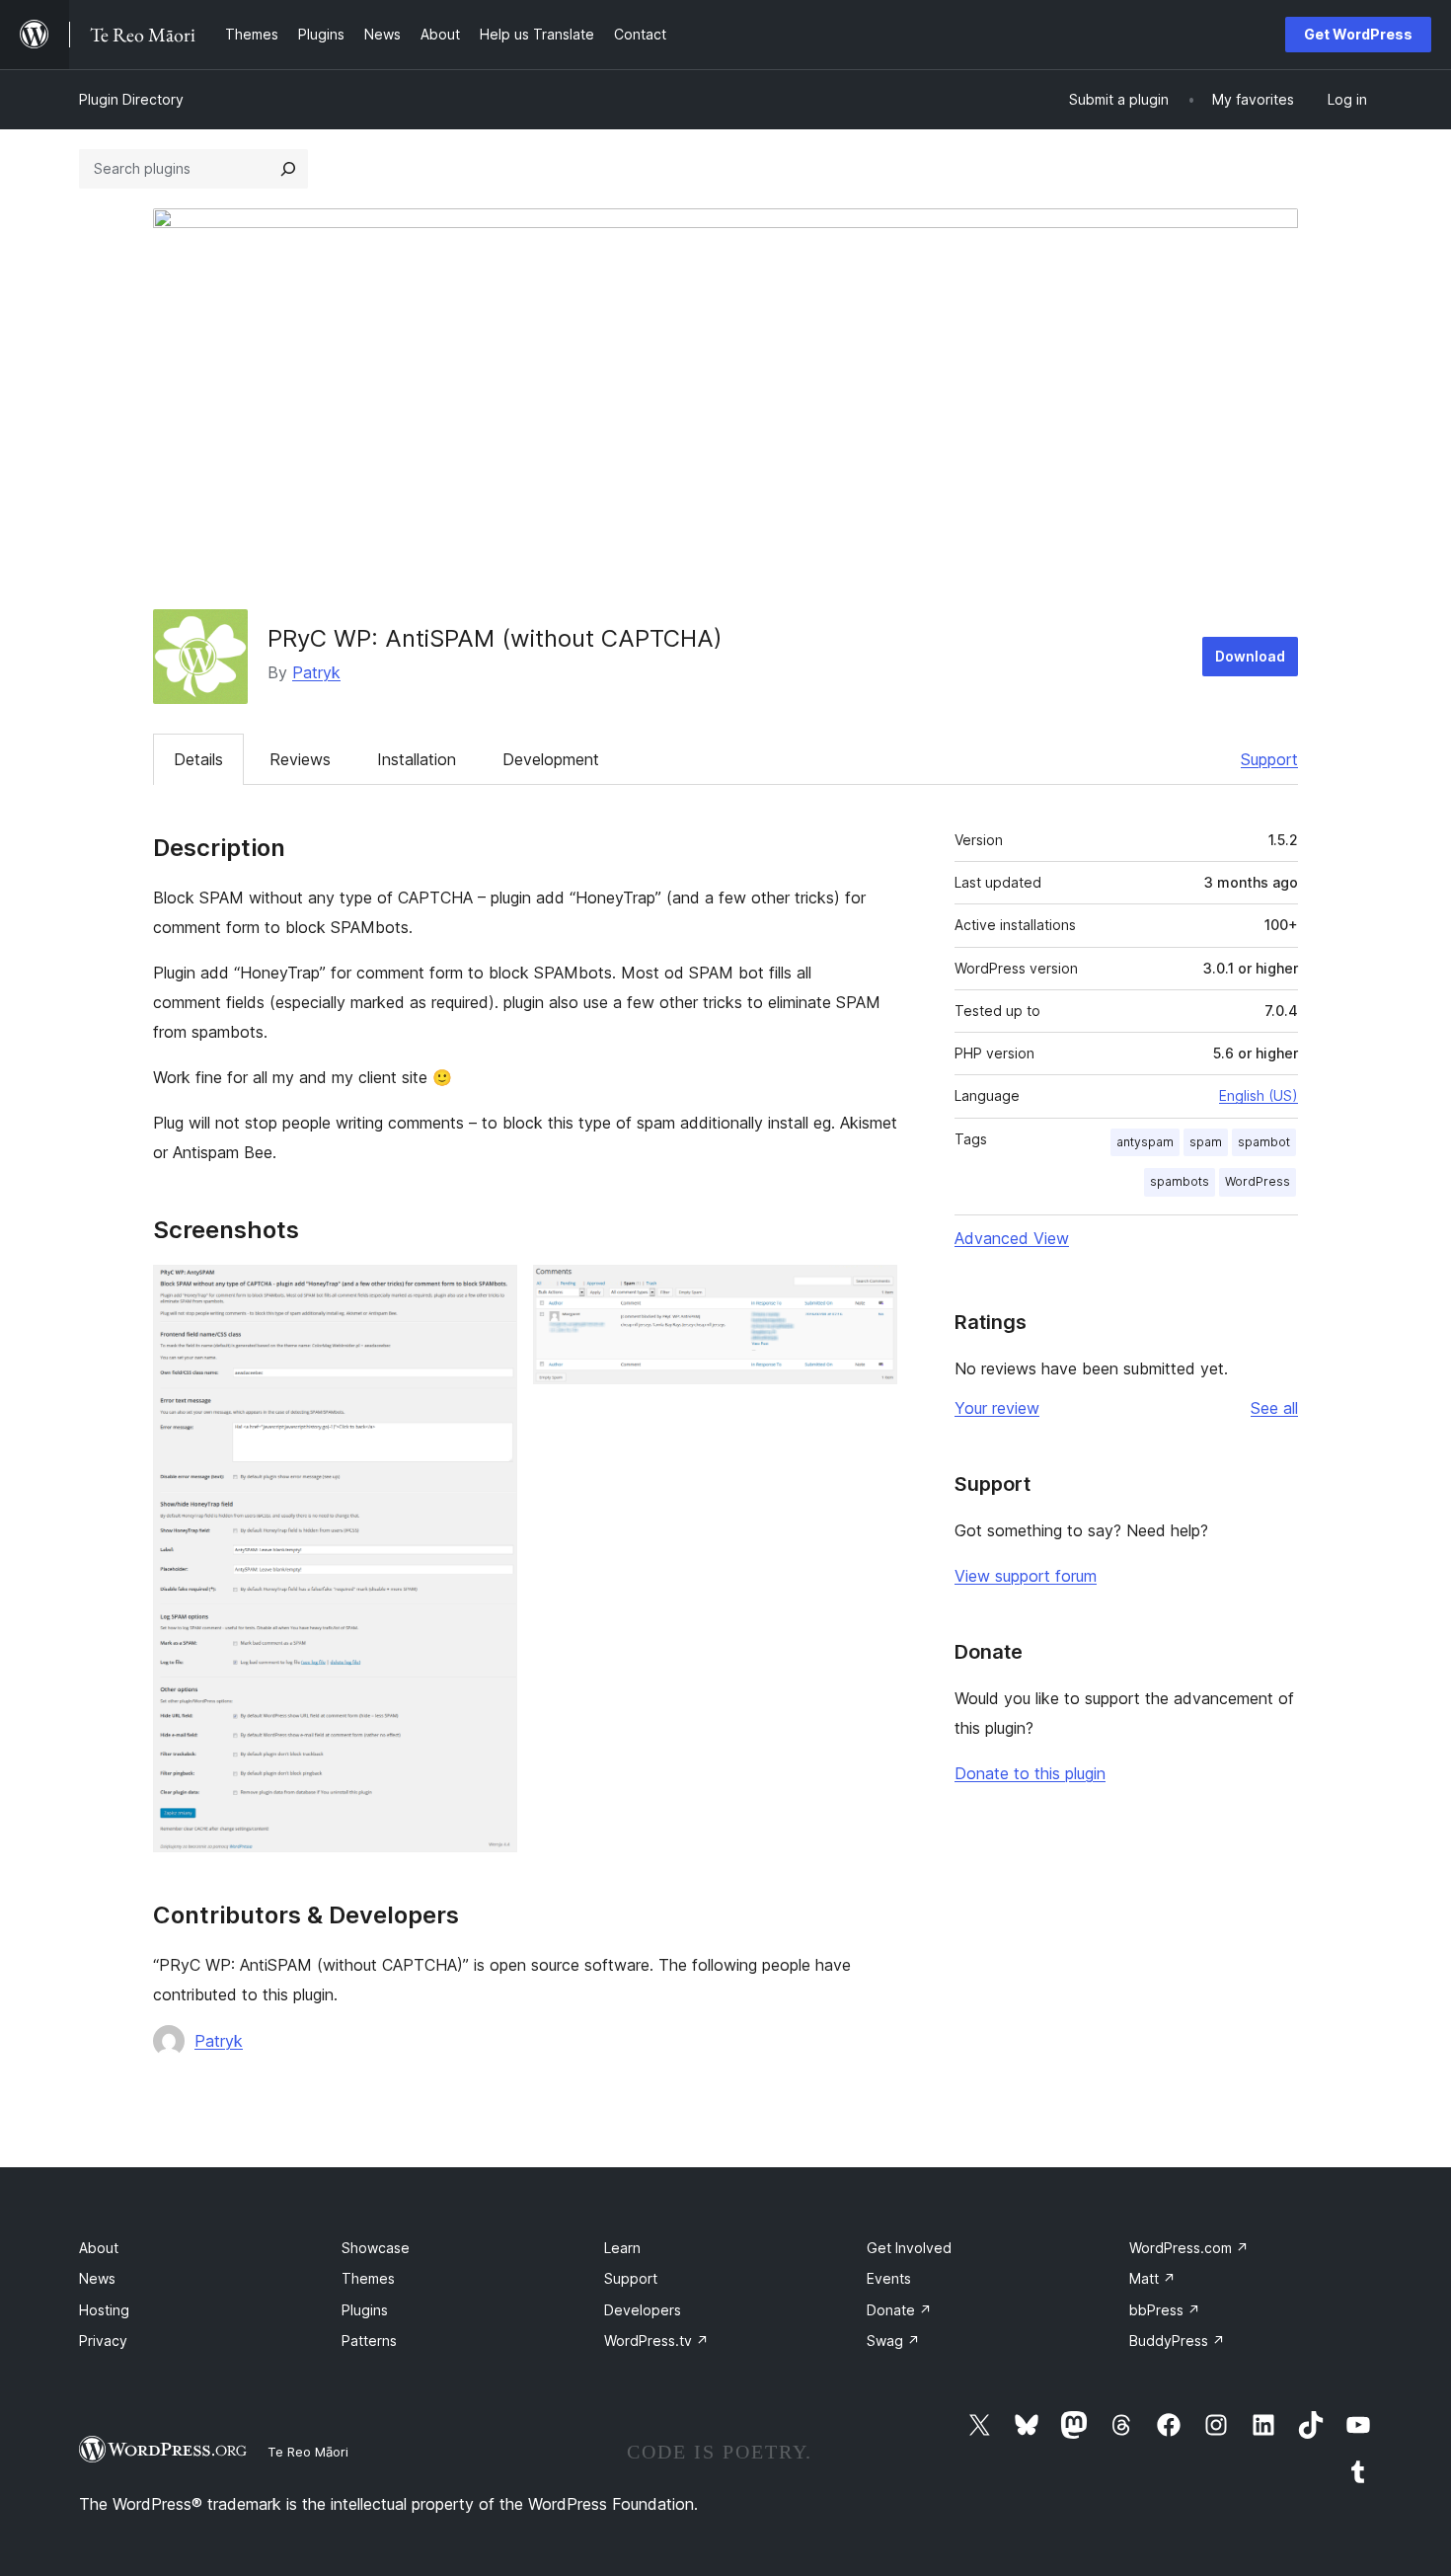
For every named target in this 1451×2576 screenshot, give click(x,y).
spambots (1180, 1181)
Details (198, 759)
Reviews (300, 759)
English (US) (1259, 1095)
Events (889, 2278)
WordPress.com (1189, 2248)
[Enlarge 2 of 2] (871, 1291)
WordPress (1258, 1181)
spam (1206, 1142)
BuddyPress (1177, 2341)
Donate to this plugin (1030, 1773)
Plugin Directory (131, 99)
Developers (643, 2310)
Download (1250, 656)
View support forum (1026, 1576)
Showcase (376, 2248)
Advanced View (1012, 1238)
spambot (1264, 1142)
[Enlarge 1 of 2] (491, 1291)
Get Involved (909, 2248)
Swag (893, 2341)
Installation (417, 759)
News (97, 2278)
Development (551, 759)
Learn (622, 2248)
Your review (997, 1408)
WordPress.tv (656, 2341)
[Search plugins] (288, 169)
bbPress (1165, 2310)
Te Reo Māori (308, 2452)
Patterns (369, 2341)
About (99, 2248)
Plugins (365, 2310)
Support (1269, 759)
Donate (899, 2310)
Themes (368, 2278)
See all (1274, 1408)
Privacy (103, 2341)
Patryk (316, 672)
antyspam (1145, 1142)
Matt (1152, 2278)
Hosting (104, 2310)
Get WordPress (1358, 34)
